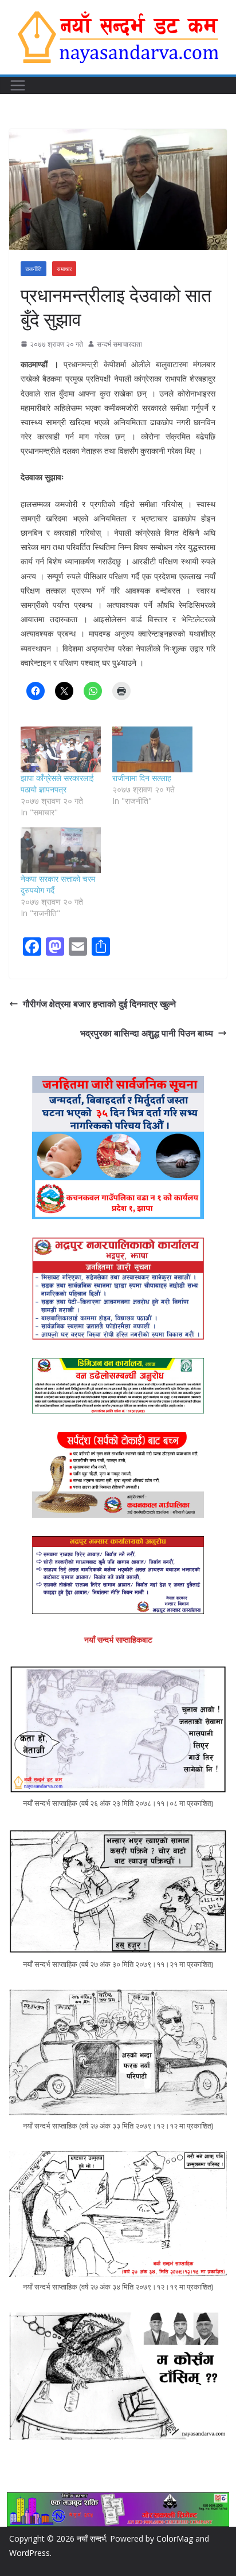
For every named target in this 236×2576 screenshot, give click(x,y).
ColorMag (175, 2538)
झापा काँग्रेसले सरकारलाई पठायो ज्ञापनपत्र (57, 784)
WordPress (29, 2553)
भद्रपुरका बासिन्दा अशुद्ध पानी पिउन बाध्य (147, 1033)
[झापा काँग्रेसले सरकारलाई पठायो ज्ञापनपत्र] (61, 749)
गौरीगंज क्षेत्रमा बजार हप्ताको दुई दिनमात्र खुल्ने (99, 1004)
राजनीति (34, 269)
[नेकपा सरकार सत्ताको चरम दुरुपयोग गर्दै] (61, 850)
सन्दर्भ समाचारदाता (119, 344)
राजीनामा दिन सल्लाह (142, 778)
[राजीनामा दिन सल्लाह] (152, 749)
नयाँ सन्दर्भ (91, 2538)
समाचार (64, 269)
